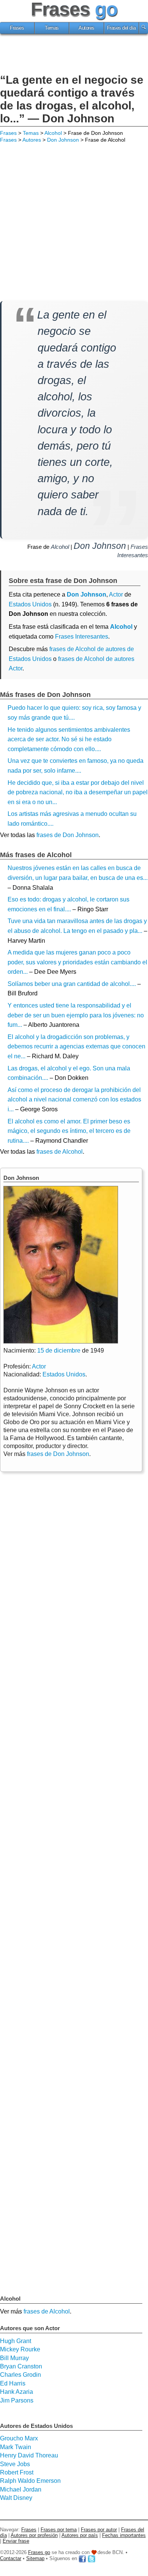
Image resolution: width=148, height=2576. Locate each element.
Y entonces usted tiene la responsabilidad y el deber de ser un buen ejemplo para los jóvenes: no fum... (76, 1015)
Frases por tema (59, 2530)
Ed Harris (13, 2383)
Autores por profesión (34, 2535)
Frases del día (121, 28)
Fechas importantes (124, 2535)
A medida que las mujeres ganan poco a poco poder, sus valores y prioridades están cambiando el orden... (77, 962)
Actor (39, 1366)
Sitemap (35, 2558)
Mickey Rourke (20, 2349)
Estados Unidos (30, 604)
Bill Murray (14, 2358)
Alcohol (53, 133)
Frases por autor (99, 2530)
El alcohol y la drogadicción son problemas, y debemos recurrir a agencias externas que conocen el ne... (76, 1047)
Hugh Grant (16, 2341)
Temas (52, 28)
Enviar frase (16, 2541)
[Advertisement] (74, 55)
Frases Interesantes (82, 637)
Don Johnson (63, 140)
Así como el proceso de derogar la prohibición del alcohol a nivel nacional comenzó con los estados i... (74, 1100)
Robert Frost (17, 2472)
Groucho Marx (19, 2438)
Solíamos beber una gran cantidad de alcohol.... (72, 984)
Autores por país (80, 2535)
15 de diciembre (59, 1350)
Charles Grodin (20, 2375)
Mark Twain (16, 2447)
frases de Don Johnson (68, 835)
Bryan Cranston (21, 2366)
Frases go (39, 2552)
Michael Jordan (21, 2489)
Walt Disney (16, 2498)
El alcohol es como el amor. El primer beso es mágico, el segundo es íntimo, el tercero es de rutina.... (69, 1131)
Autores (87, 28)
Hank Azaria (17, 2392)
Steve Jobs (15, 2464)
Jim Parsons (17, 2400)
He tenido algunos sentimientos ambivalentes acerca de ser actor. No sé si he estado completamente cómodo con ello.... (69, 739)
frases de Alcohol (60, 1152)
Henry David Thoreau (29, 2455)
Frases (17, 28)
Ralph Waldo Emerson (30, 2481)
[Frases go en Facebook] (82, 2558)
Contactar (11, 2558)
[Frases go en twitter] (91, 2558)
